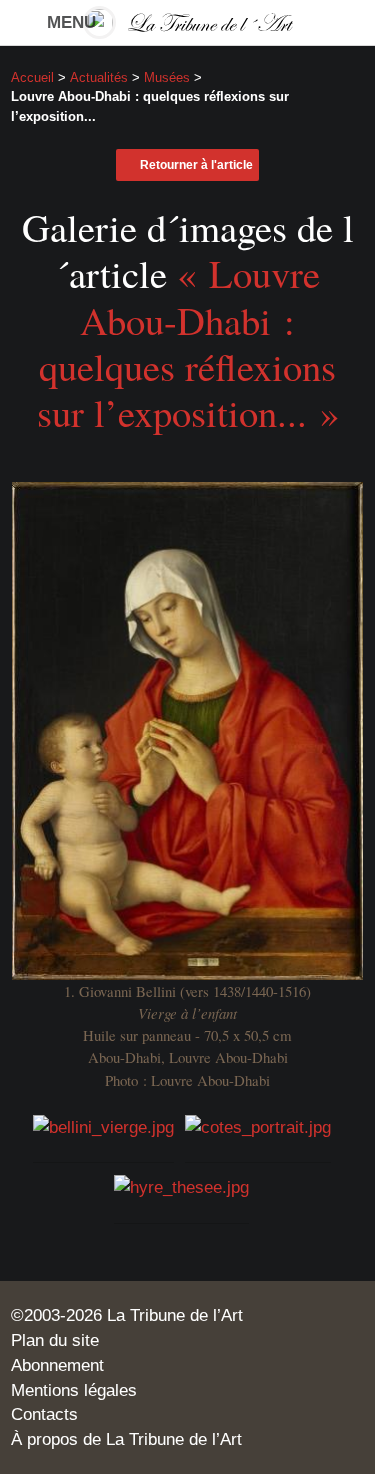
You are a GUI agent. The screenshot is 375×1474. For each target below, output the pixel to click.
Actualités (99, 77)
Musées (167, 77)
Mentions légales (74, 1390)
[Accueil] (188, 22)
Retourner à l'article (196, 165)
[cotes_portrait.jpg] (258, 1125)
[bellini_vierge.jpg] (103, 1125)
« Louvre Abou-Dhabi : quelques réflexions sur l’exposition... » (188, 342)
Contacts (44, 1414)
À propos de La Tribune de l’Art (126, 1439)
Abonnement (57, 1365)
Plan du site (55, 1340)
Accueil (32, 77)
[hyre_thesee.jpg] (181, 1186)
